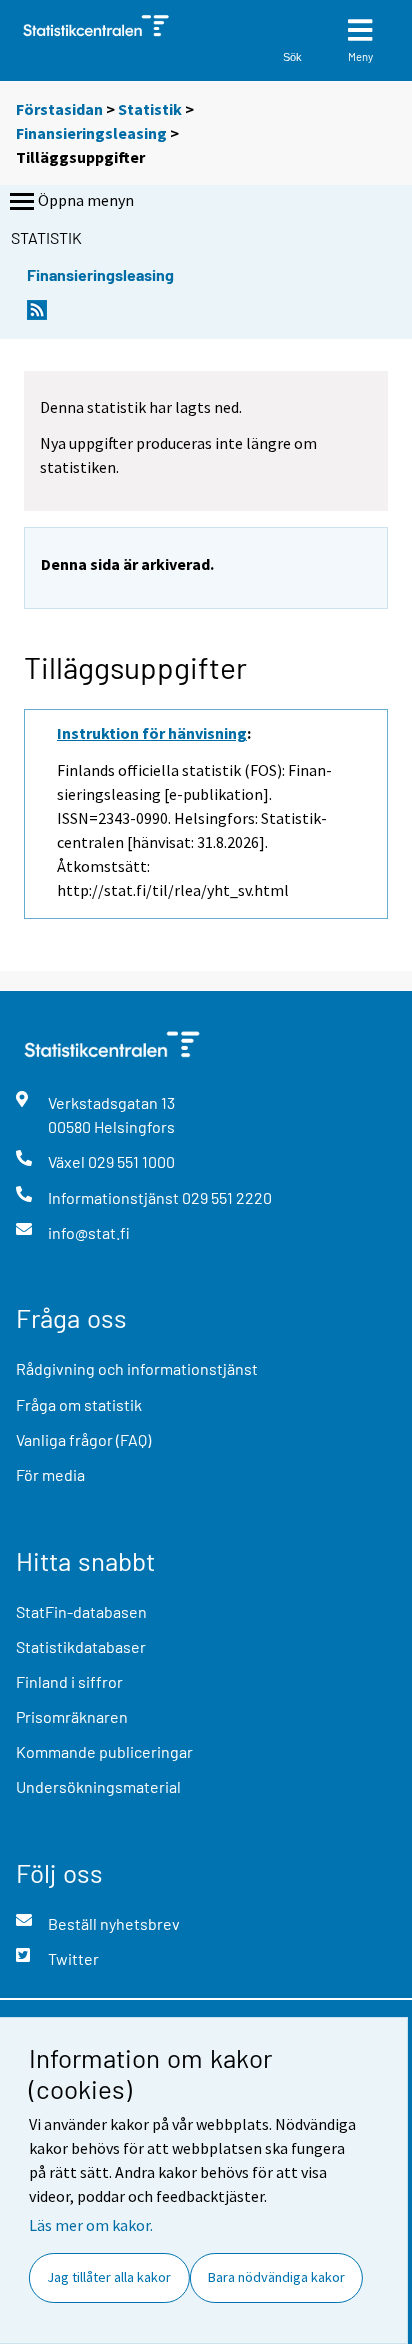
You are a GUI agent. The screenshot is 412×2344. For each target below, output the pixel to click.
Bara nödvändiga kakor (276, 2277)
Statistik (150, 109)
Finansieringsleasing (91, 133)
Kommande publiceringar (104, 1751)
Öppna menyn (86, 200)
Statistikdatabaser (81, 1646)
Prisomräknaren (72, 1716)
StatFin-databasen (81, 1611)
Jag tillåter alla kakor (109, 2277)
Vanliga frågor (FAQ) (83, 1439)
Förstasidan (59, 109)
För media (50, 1474)
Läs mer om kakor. (91, 2225)
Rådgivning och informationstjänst (137, 1368)
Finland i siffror (69, 1681)
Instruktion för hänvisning (152, 733)
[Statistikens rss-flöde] (37, 315)
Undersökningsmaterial (98, 1786)
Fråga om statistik (79, 1404)
